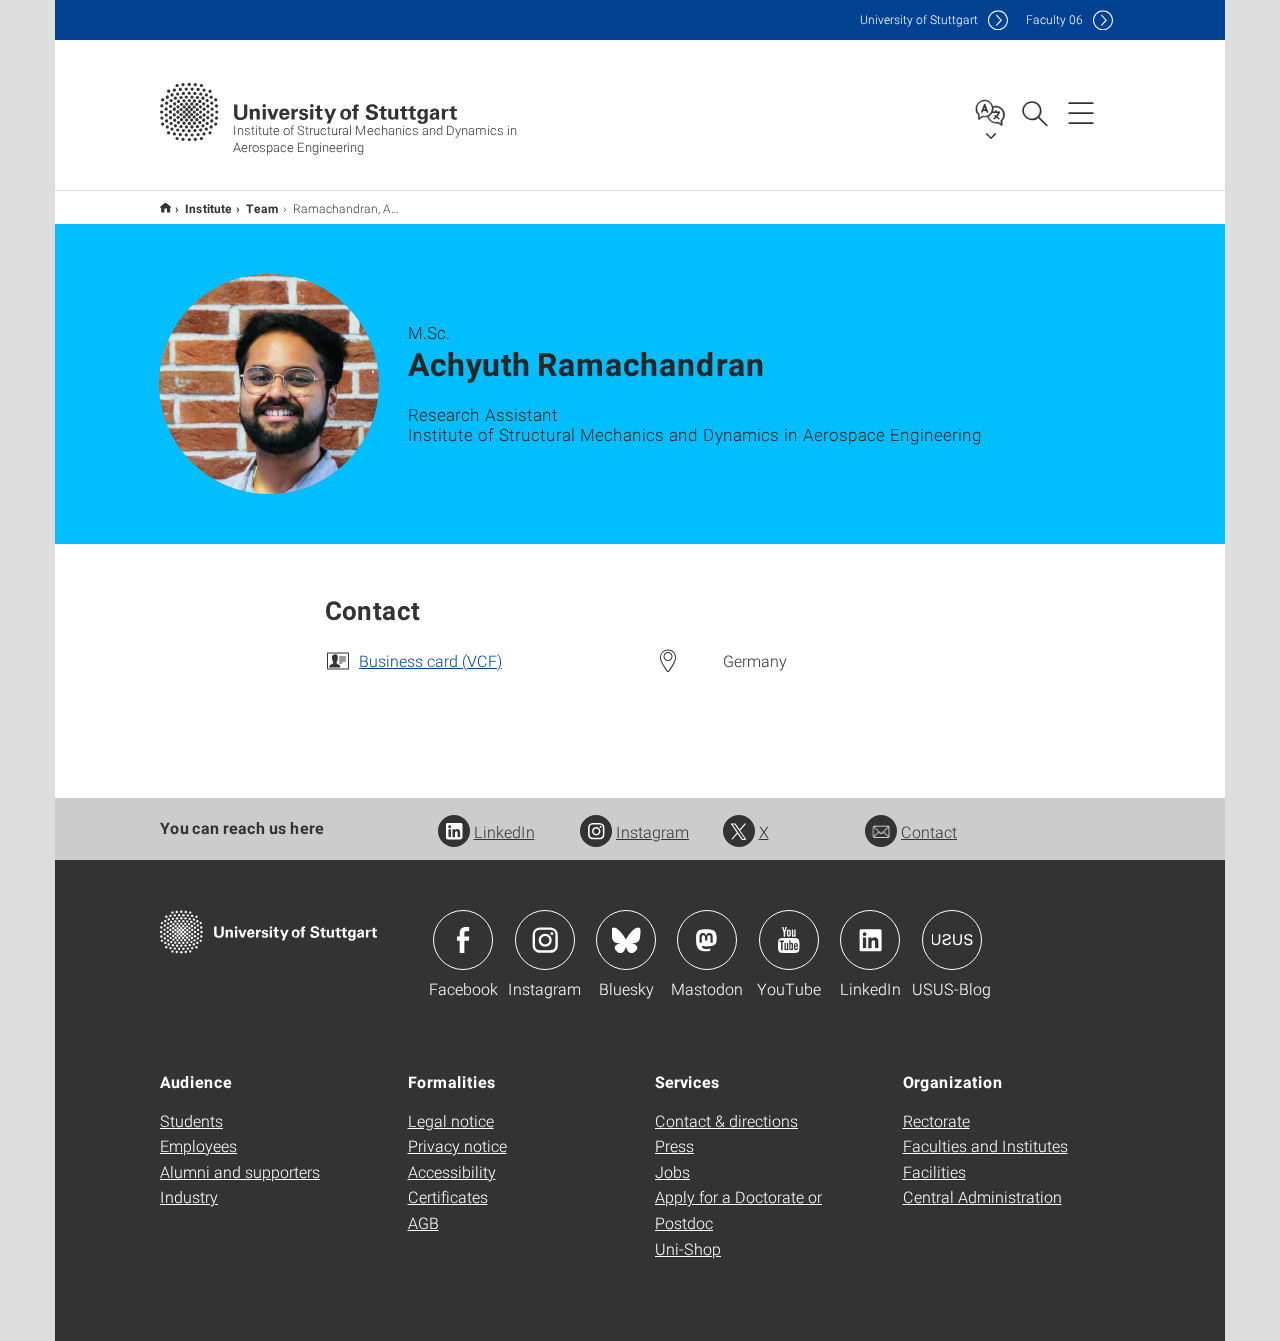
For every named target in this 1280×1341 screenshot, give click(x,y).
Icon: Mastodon (707, 940)
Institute (208, 208)
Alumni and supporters (240, 1171)
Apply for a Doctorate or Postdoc (738, 1209)
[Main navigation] (1081, 112)
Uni (919, 19)
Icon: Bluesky (626, 940)
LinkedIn (504, 831)
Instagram (652, 831)
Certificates (448, 1196)
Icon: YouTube (789, 940)
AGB (423, 1222)
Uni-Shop (688, 1248)
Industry (189, 1196)
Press (674, 1145)
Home (165, 207)
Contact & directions (726, 1120)
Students (191, 1120)
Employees (198, 1145)
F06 (1054, 19)
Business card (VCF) (430, 660)
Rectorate (936, 1120)
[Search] (1034, 112)
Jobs (672, 1171)
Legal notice (451, 1120)
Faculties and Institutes (985, 1145)
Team (262, 208)
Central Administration (982, 1196)
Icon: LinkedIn (870, 940)
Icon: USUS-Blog (952, 940)
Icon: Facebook (463, 940)
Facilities (934, 1171)
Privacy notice (457, 1145)
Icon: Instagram (545, 940)
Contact (929, 831)
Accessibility (452, 1171)
